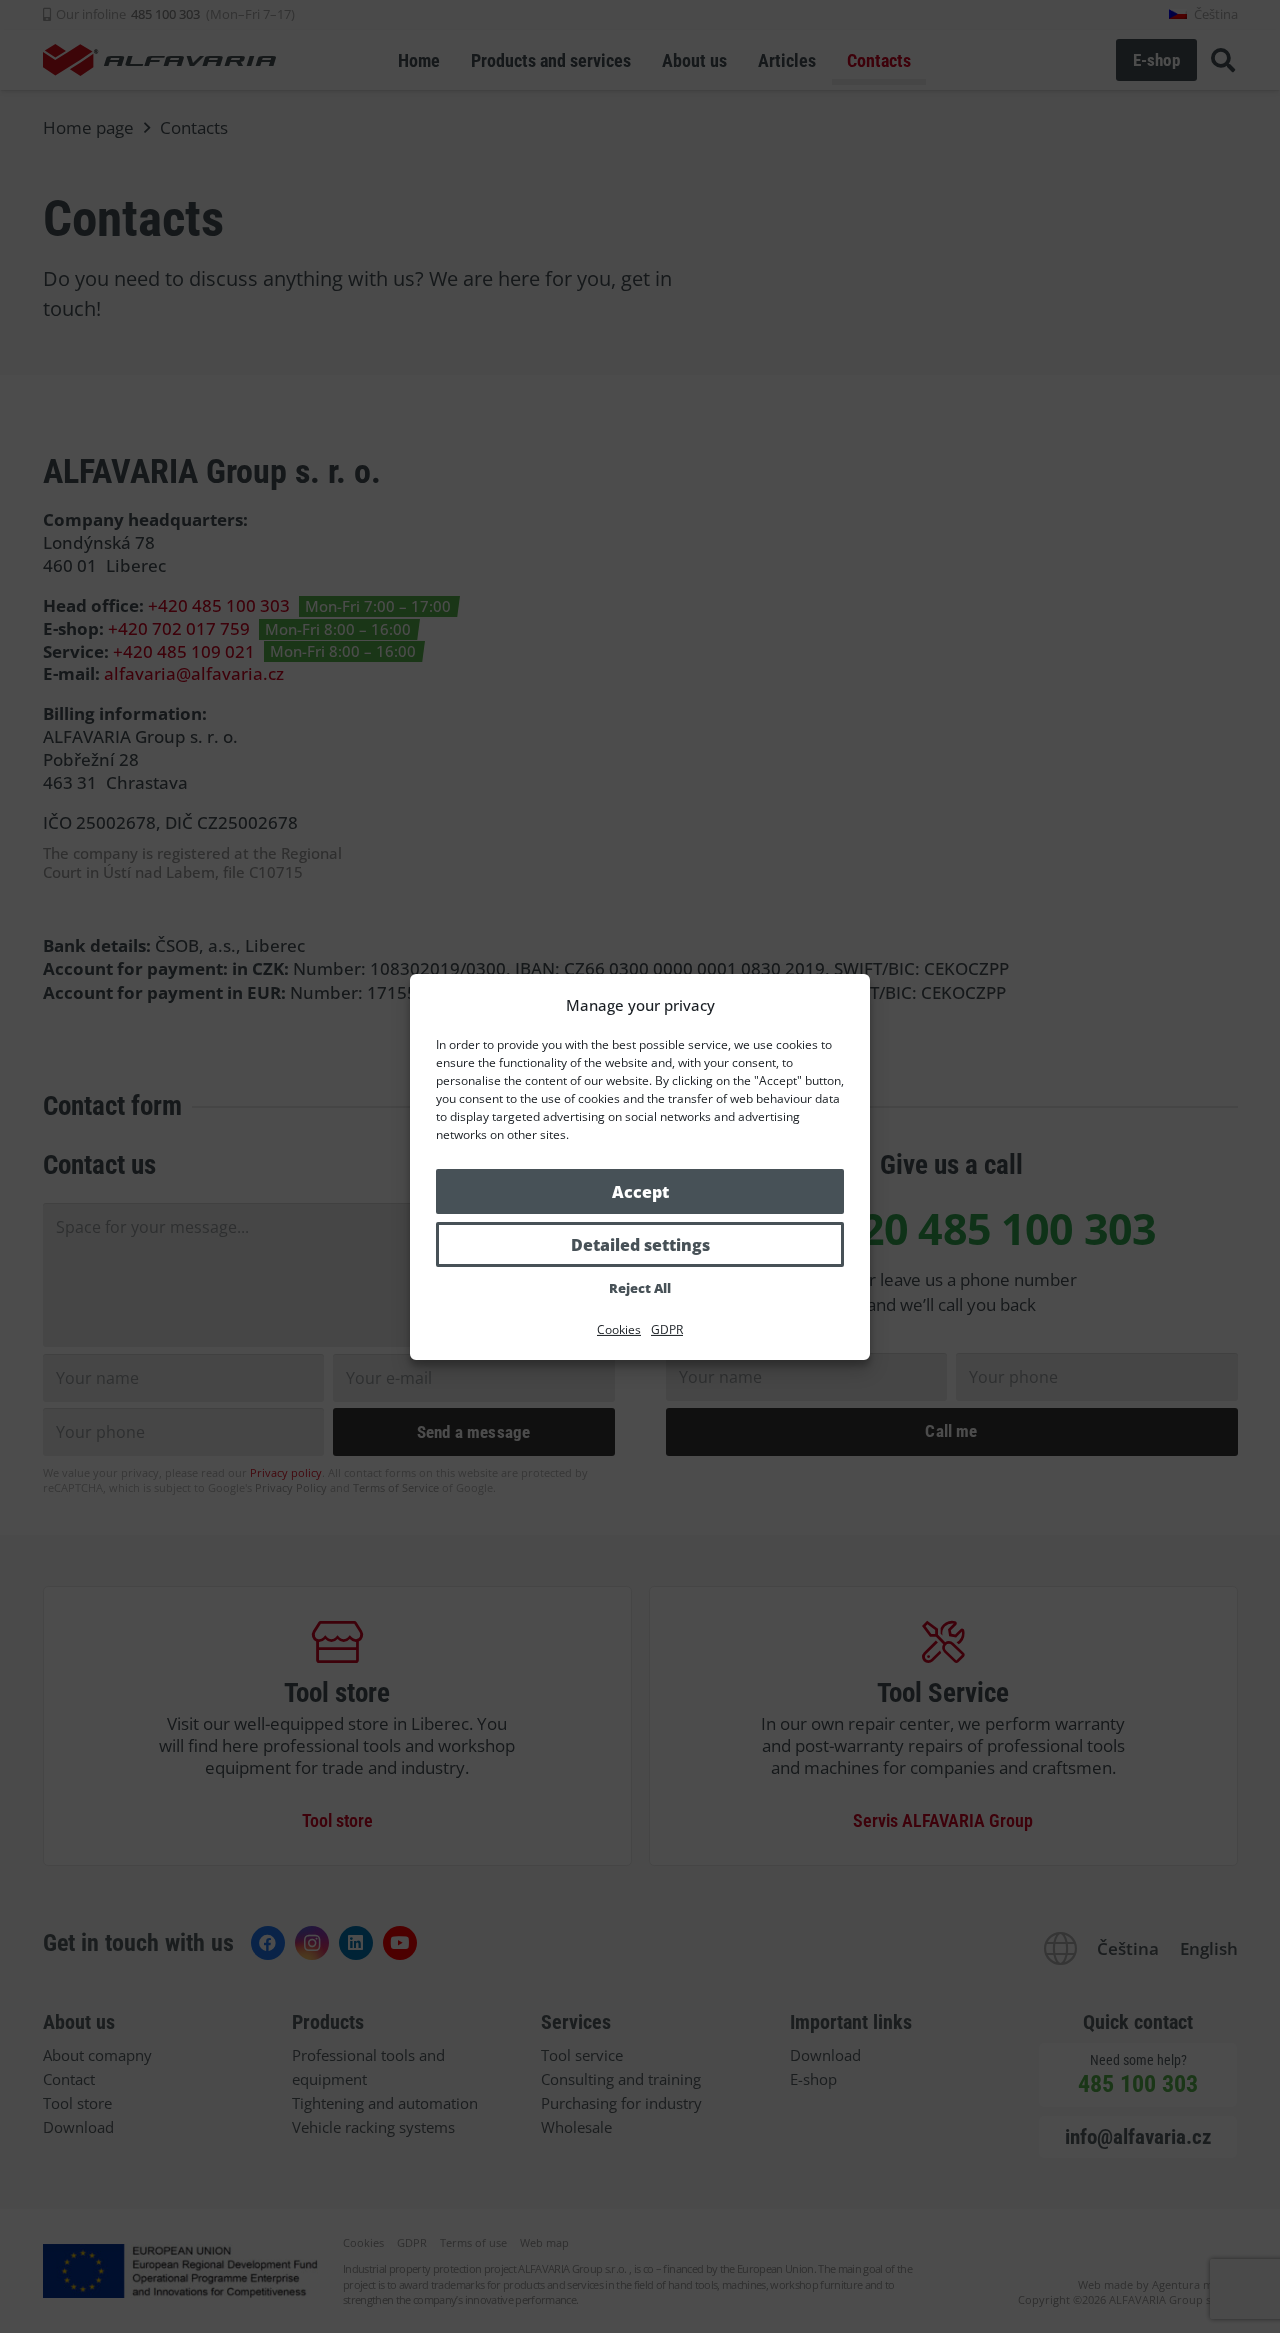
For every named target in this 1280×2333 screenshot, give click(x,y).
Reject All (640, 1288)
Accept (640, 1192)
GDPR (667, 1329)
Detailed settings (640, 1245)
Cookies (619, 1329)
